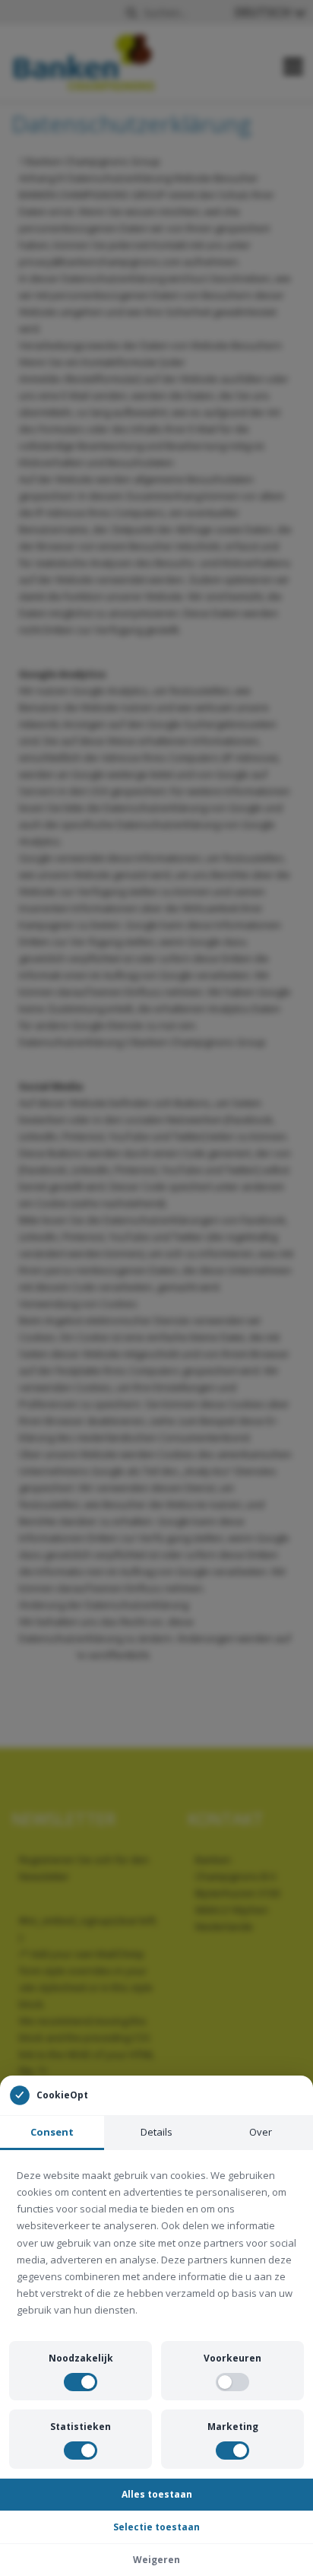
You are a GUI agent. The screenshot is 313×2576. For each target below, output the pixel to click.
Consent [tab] (52, 2132)
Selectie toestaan (156, 2527)
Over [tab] (261, 2132)
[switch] (81, 2382)
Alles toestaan (157, 2494)
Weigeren (156, 2560)
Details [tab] (156, 2132)
